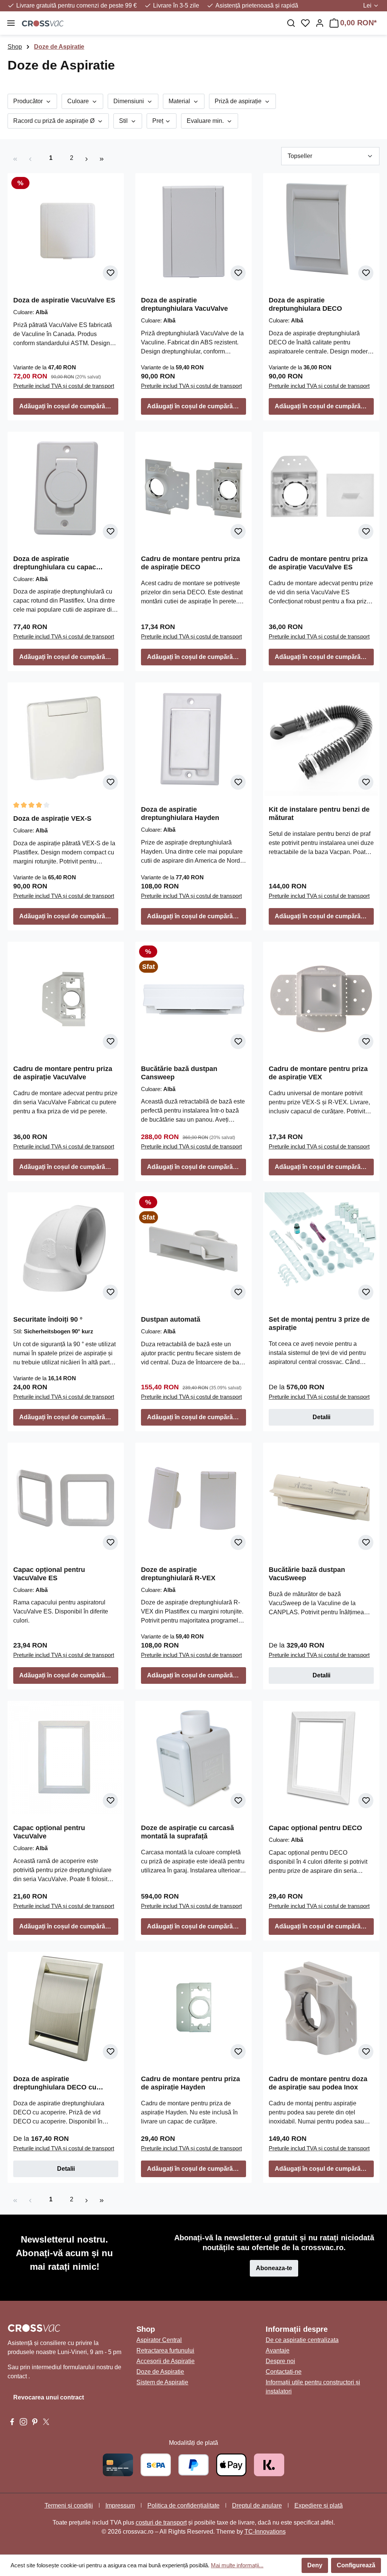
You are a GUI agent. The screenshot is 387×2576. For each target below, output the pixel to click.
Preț (159, 121)
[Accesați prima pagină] (149, 23)
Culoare (79, 101)
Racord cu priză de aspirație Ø (55, 121)
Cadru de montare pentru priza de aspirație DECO (190, 563)
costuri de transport (161, 2523)
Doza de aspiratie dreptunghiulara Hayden (180, 814)
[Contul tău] (320, 23)
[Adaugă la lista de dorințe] (110, 273)
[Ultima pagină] (102, 158)
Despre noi (280, 2361)
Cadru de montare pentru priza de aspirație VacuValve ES (318, 563)
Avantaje (278, 2350)
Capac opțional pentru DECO (315, 1828)
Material (180, 101)
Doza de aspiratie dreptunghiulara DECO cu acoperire (55, 2083)
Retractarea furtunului (165, 2350)
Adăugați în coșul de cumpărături (67, 406)
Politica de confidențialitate (183, 2505)
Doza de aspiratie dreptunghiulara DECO (305, 304)
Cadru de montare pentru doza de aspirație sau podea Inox (318, 2083)
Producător (29, 101)
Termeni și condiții (69, 2505)
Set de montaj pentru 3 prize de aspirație (319, 1324)
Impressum (120, 2505)
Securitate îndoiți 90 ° (48, 1319)
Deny (315, 2565)
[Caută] (291, 23)
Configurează (356, 2565)
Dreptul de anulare (257, 2505)
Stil (124, 121)
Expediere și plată (319, 2505)
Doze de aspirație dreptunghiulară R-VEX (178, 1574)
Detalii (321, 1417)
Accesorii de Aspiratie (166, 2361)
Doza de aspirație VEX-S (52, 818)
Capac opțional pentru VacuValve (49, 1832)
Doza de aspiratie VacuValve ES (64, 300)
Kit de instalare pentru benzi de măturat (319, 814)
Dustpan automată (171, 1319)
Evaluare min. (206, 121)
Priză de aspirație (239, 101)
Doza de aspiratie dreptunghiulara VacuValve (184, 304)
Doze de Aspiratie (160, 2372)
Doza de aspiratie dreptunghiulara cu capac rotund (55, 563)
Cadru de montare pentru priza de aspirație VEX (318, 1073)
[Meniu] (11, 23)
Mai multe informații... (237, 2565)
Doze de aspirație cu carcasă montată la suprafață (187, 1832)
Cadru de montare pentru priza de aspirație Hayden (190, 2083)
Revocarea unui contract (49, 2397)
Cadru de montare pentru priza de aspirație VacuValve (63, 1073)
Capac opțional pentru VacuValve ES (49, 1574)
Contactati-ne (284, 2372)
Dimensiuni (129, 101)
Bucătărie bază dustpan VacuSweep (307, 1574)
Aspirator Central (159, 2340)
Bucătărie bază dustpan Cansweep (179, 1073)
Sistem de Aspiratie (162, 2382)
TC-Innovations (265, 2532)
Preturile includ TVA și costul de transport (64, 386)
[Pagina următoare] (87, 158)
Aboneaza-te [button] (274, 2268)
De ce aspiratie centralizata (302, 2340)
